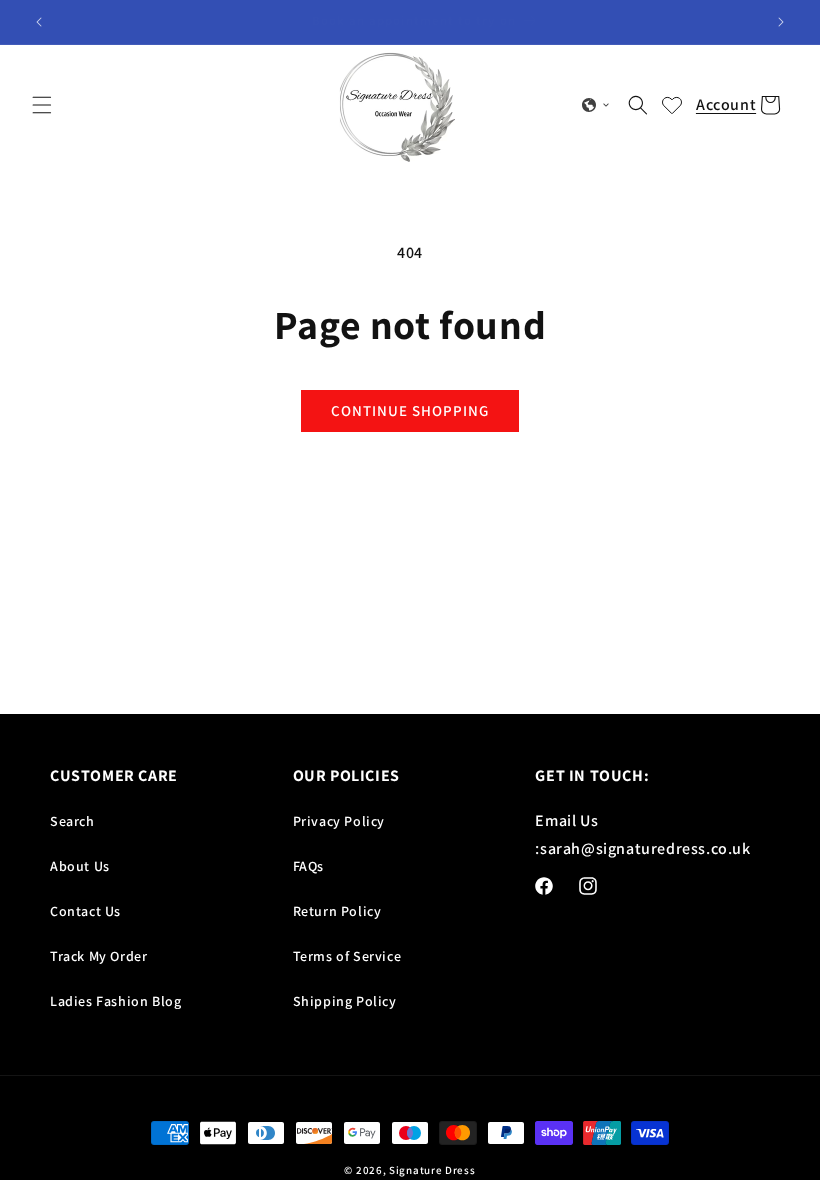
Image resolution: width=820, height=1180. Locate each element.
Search (72, 821)
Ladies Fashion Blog (115, 1001)
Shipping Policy (345, 1001)
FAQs (308, 866)
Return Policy (337, 911)
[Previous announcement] (39, 22)
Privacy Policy (339, 821)
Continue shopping (410, 410)
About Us (80, 866)
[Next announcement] (781, 22)
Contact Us (85, 911)
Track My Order (98, 956)
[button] (42, 105)
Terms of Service (347, 956)
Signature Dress (432, 1170)
